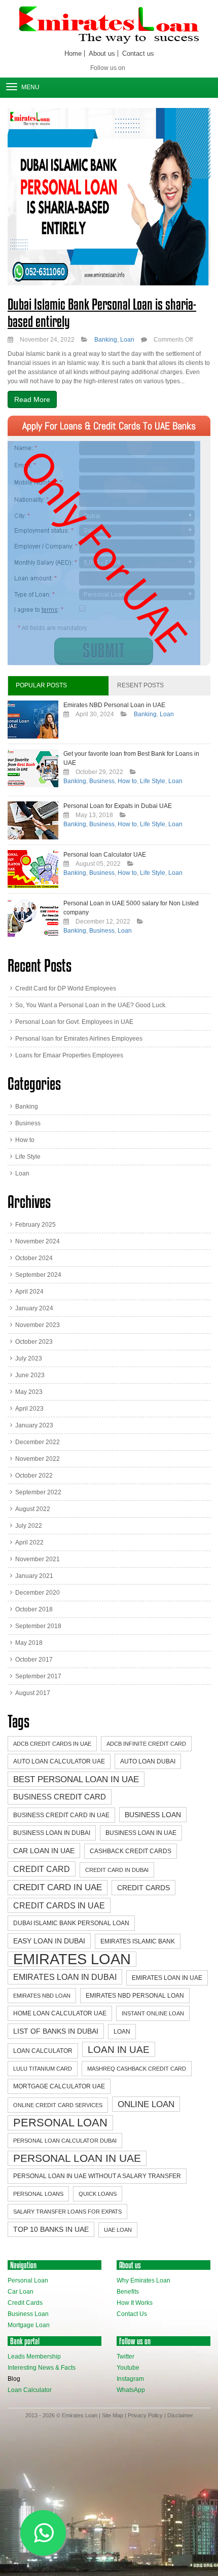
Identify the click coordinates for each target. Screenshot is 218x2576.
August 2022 (33, 1509)
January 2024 (34, 1308)
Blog (14, 2379)
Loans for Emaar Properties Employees (69, 1055)
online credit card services (58, 2105)
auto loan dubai (148, 1761)
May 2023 (29, 1392)
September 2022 (38, 1492)
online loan (146, 2104)
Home (73, 53)
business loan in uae (141, 1833)
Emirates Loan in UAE (167, 1978)
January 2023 (34, 1425)
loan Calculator (43, 2051)
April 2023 (29, 1409)
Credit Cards (25, 2303)
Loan (127, 340)
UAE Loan (118, 2230)
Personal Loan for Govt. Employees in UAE (74, 1022)
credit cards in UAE (59, 1905)
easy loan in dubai (49, 1941)
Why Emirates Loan (143, 2280)
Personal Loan (60, 2123)
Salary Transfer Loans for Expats (67, 2212)
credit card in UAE (58, 1887)
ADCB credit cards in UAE (52, 1744)
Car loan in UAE (44, 1851)
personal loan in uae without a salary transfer (97, 2176)
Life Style (153, 781)
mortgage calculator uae (59, 2086)
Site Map (113, 2415)
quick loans (98, 2194)
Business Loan (28, 2314)
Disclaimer (180, 2415)
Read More (32, 399)
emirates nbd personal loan (135, 1996)
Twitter (125, 2357)
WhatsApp (131, 2390)
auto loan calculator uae (59, 1761)
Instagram (130, 2379)
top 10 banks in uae (51, 2229)
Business (102, 781)
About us (102, 53)
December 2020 (38, 1593)
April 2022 (29, 1542)
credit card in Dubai (117, 1870)
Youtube (128, 2368)
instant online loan (153, 2013)
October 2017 (34, 1660)
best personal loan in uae (76, 1779)
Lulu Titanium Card (43, 2069)
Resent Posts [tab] (140, 685)
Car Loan (21, 2292)
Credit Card (42, 1869)
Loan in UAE (119, 2049)
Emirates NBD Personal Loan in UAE (114, 705)
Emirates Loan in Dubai (65, 1977)
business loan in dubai (52, 1833)
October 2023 (34, 1342)
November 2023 (38, 1325)
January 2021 (34, 1576)
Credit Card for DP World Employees (66, 988)
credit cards (143, 1888)
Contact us (138, 53)
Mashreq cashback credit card (137, 2069)
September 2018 (38, 1626)
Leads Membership (34, 2357)
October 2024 (34, 1258)
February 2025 (35, 1225)
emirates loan (72, 1959)
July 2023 (29, 1358)
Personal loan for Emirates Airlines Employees (79, 1039)
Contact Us (132, 2314)
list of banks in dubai (56, 2031)
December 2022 (38, 1442)
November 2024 (38, 1241)
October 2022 (34, 1476)
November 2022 (38, 1459)
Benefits (128, 2292)
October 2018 (34, 1609)
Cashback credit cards (131, 1851)
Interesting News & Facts (42, 2368)
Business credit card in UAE (61, 1815)
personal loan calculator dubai (65, 2141)
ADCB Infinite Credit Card (146, 1744)
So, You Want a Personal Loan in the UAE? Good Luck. (91, 1005)
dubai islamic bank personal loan (71, 1923)
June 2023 (30, 1375)
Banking (106, 340)
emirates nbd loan (42, 1996)
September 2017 (38, 1676)
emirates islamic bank (138, 1941)
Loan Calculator (30, 2390)
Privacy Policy (145, 2415)
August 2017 (33, 1693)
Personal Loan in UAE (77, 2158)
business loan (153, 1815)
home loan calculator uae (60, 2013)
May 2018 (29, 1643)
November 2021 (38, 1559)
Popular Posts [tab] (41, 685)
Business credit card (60, 1797)
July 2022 (29, 1526)
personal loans (38, 2194)
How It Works (135, 2303)
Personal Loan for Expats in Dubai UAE (118, 806)
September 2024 (38, 1275)
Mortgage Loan (29, 2325)
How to (127, 781)
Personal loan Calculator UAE (105, 855)
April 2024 (29, 1292)
